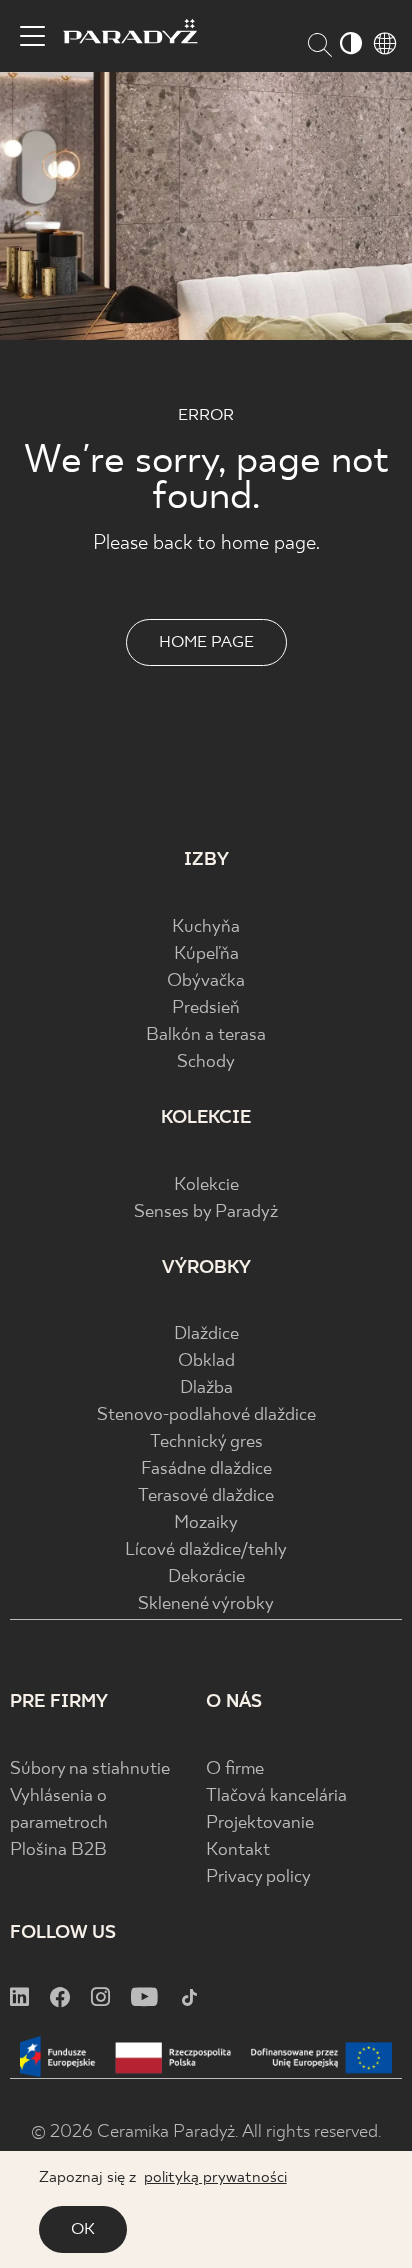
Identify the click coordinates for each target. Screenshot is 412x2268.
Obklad (206, 1361)
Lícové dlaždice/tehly (206, 1550)
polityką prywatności (215, 2177)
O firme (235, 1769)
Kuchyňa (206, 927)
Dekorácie (206, 1577)
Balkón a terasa (206, 1035)
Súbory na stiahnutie (90, 1769)
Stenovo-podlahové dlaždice (206, 1415)
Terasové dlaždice (206, 1496)
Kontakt (238, 1850)
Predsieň (206, 1008)
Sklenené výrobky (206, 1604)
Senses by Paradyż (206, 1212)
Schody (206, 1062)
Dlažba (206, 1388)
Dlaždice (206, 1334)
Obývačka (206, 981)
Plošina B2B (58, 1850)
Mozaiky (206, 1523)
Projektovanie (260, 1823)
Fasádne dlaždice (206, 1469)
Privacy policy (258, 1877)
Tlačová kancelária (276, 1796)
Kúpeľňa (206, 954)
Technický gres (206, 1442)
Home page (206, 642)
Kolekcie (206, 1185)
